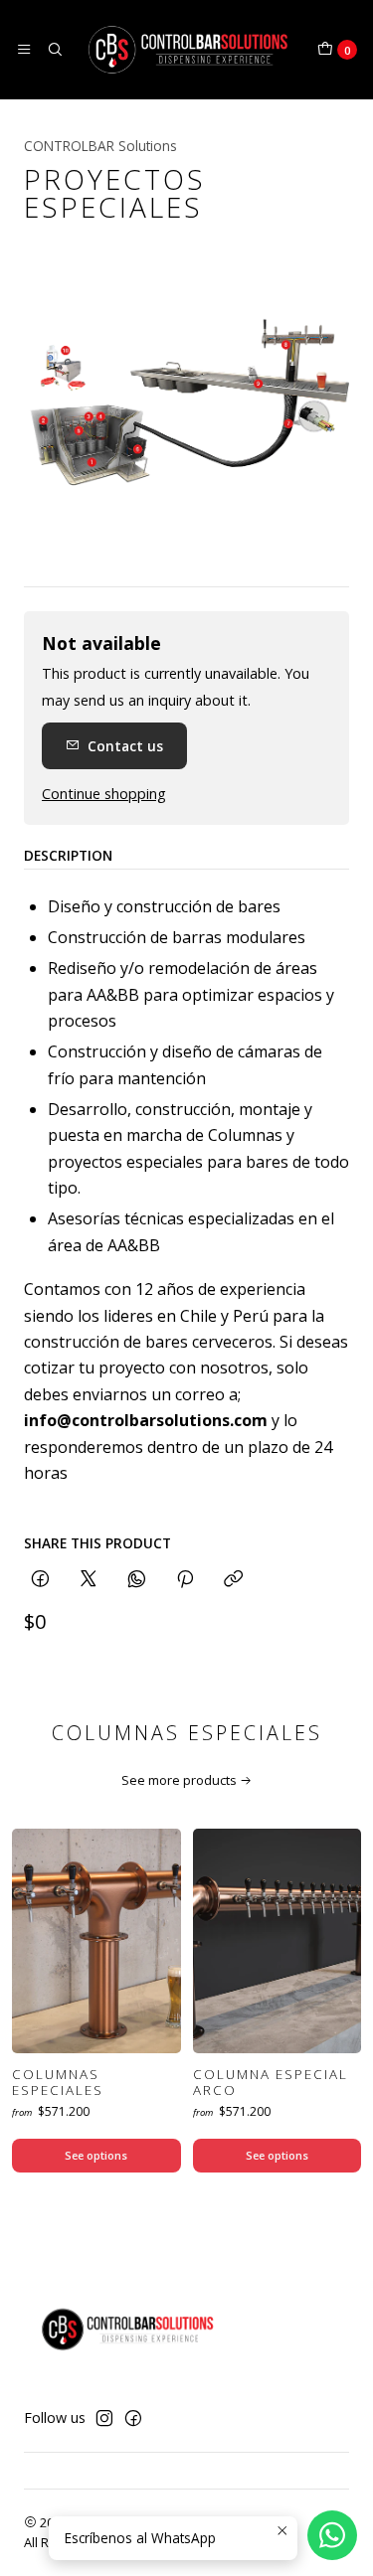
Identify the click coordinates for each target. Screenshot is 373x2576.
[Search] (54, 50)
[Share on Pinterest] (185, 1580)
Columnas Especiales (58, 2083)
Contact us (125, 746)
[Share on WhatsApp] (137, 1580)
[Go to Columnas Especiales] (96, 1941)
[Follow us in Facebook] (133, 2418)
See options (96, 2155)
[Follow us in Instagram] (104, 2418)
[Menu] (24, 50)
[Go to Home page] (190, 50)
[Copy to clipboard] (233, 1580)
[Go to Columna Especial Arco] (278, 1941)
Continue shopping (104, 794)
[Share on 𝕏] (89, 1580)
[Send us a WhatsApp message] (332, 2535)
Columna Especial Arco (271, 2083)
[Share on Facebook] (40, 1580)
